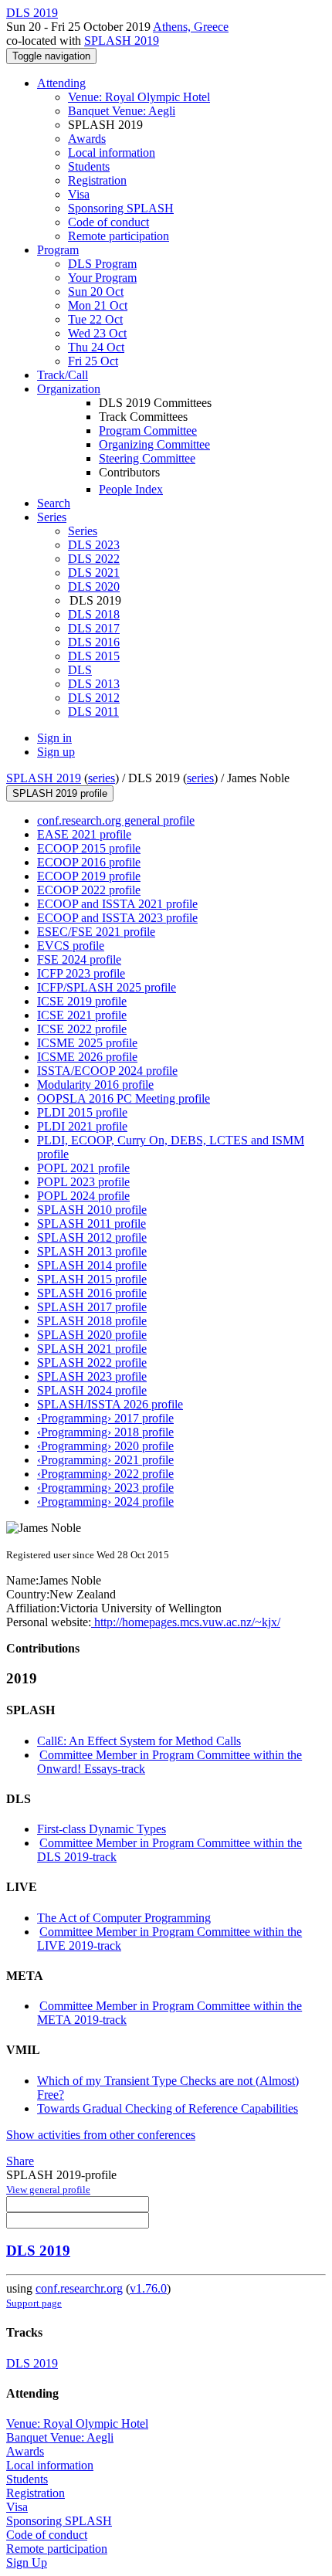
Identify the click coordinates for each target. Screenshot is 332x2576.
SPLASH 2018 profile (92, 1321)
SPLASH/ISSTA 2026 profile (110, 1404)
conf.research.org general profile (116, 820)
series (102, 778)
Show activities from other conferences (101, 2135)
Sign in (54, 738)
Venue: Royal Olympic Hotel (139, 97)
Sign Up (27, 2562)
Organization (69, 389)
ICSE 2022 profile (82, 1029)
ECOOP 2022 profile (89, 890)
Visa (79, 194)
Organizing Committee (154, 444)
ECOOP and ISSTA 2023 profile (117, 918)
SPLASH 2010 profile (92, 1210)
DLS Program (102, 264)
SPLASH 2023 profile (92, 1376)
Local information (112, 153)
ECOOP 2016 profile (89, 862)
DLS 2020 (94, 586)
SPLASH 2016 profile (92, 1293)
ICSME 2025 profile (87, 1043)
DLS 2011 (93, 712)
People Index (131, 489)
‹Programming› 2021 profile (105, 1460)
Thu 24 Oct (96, 347)
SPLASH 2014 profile (92, 1265)
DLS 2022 (94, 559)
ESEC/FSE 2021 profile (96, 932)
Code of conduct (108, 222)
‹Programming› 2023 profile (105, 1488)
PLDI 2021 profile (82, 1126)
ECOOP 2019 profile (89, 876)
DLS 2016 (94, 642)
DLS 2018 (94, 614)
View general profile (48, 2190)
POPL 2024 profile (83, 1196)
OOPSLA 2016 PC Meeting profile (124, 1098)
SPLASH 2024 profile (92, 1390)
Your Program (102, 278)
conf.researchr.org (79, 2288)
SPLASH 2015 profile (92, 1279)
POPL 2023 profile (83, 1182)
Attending (61, 83)
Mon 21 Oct (98, 305)
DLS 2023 (94, 545)
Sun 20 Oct (96, 291)
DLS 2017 (94, 628)
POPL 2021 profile (83, 1168)
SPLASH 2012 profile (92, 1237)
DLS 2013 (94, 684)
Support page (34, 2303)
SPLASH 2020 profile (92, 1335)
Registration (97, 180)
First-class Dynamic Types (102, 1829)
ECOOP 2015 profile (89, 848)
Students (89, 166)
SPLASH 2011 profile (91, 1224)
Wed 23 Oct (97, 333)
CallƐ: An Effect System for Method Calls (139, 1741)
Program (58, 250)
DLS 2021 (94, 573)
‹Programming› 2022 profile (105, 1474)
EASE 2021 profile (84, 834)
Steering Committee (147, 458)
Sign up (56, 752)
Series (83, 531)
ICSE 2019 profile (82, 1001)
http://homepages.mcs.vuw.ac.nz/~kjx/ (186, 1622)
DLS (80, 670)
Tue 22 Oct (95, 319)
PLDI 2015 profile (82, 1112)
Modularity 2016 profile (95, 1085)
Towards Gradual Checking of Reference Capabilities (168, 2108)
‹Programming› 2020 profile (105, 1446)
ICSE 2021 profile (82, 1015)
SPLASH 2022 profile (92, 1363)
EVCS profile (71, 946)
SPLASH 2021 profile (92, 1349)
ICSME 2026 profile (87, 1057)
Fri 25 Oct (93, 361)
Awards (87, 139)
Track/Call (63, 375)
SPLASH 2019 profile (60, 793)
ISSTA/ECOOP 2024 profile (107, 1071)
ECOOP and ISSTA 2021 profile (117, 904)
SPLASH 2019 (122, 41)
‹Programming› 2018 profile (105, 1432)
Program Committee (148, 430)
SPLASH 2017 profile (92, 1307)
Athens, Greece (191, 27)
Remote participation (119, 236)
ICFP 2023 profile (81, 973)
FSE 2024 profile (79, 959)
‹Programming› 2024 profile (105, 1502)
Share (20, 2161)
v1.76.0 (148, 2288)
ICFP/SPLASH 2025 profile (107, 987)
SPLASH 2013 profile (92, 1251)
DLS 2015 (94, 656)
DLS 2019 (38, 2251)
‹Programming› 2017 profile (105, 1418)
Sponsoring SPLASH (121, 208)
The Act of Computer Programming (124, 1918)
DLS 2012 (94, 698)
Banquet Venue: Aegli (122, 111)
